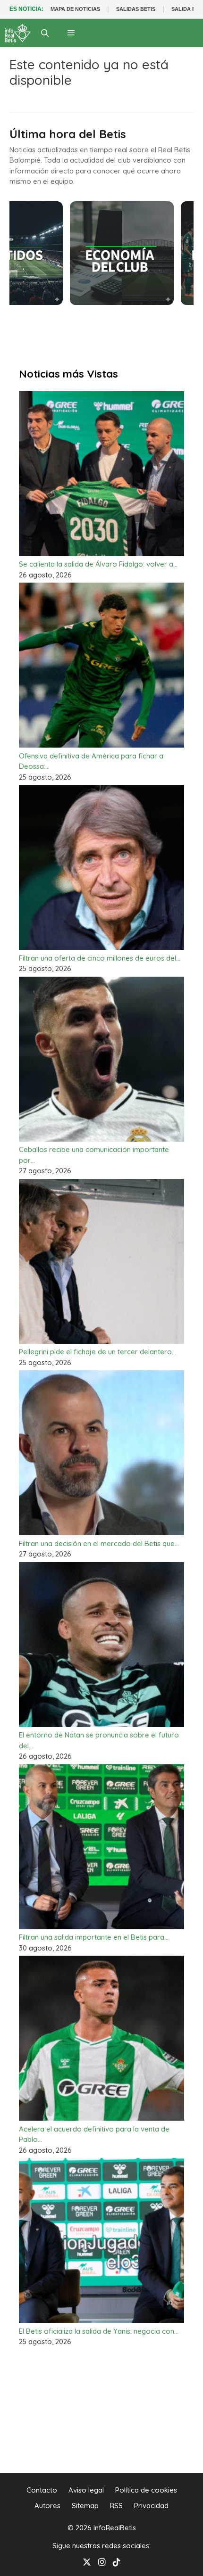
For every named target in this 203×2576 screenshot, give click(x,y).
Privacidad (151, 2506)
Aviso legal (86, 2490)
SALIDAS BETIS (136, 9)
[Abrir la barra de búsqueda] (45, 33)
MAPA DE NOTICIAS (75, 9)
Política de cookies (146, 2490)
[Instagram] (102, 2561)
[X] (87, 2561)
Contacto (42, 2490)
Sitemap (85, 2506)
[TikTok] (117, 2561)
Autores (47, 2506)
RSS (116, 2506)
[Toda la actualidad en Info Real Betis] (18, 33)
